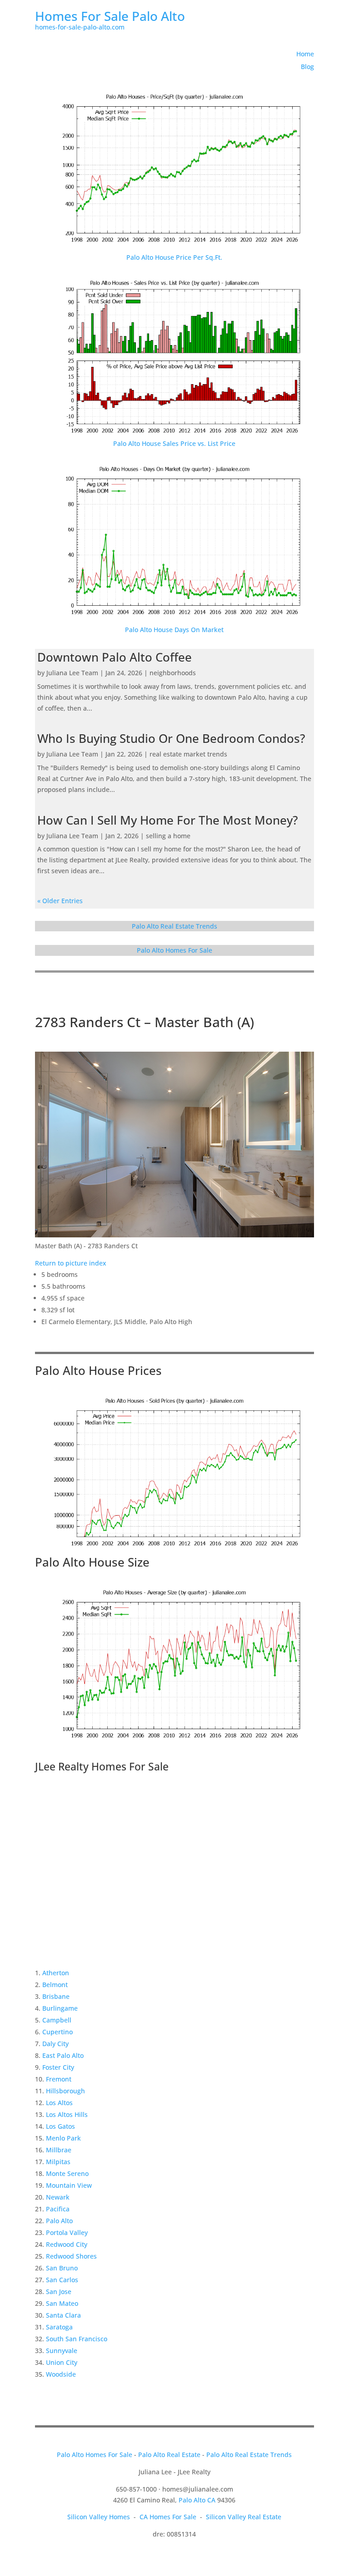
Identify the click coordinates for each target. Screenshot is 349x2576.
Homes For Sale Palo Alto (110, 16)
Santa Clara (63, 2315)
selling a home (168, 836)
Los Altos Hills (67, 2114)
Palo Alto (59, 2221)
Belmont (55, 1985)
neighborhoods (173, 673)
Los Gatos (60, 2126)
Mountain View (69, 2185)
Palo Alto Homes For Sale (174, 950)
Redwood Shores (71, 2256)
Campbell (57, 2020)
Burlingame (60, 2008)
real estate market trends (188, 754)
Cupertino (57, 2032)
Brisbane (56, 1996)
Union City (62, 2362)
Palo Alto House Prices (98, 1370)
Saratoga (59, 2327)
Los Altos (59, 2103)
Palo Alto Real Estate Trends (174, 926)
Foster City (58, 2067)
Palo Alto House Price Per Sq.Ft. (174, 257)
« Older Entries (60, 901)
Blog (307, 67)
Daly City (55, 2044)
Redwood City (67, 2244)
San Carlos (62, 2280)
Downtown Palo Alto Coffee (115, 657)
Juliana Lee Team (72, 673)
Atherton (56, 1973)
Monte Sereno (67, 2173)
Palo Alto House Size (92, 1562)
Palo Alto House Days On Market (174, 630)
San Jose (59, 2292)
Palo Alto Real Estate (169, 2455)
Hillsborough (65, 2091)
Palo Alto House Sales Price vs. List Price (174, 443)
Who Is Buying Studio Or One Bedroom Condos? (171, 738)
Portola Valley (67, 2232)
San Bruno (62, 2268)
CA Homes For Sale (168, 2517)
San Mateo (62, 2303)
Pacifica (58, 2209)
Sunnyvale (62, 2351)
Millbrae (59, 2150)
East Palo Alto (63, 2055)
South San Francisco (77, 2339)
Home (305, 54)
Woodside (61, 2374)
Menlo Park (63, 2138)
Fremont (59, 2079)
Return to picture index (71, 1263)
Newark (58, 2197)
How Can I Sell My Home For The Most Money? (168, 820)
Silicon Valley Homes (99, 2517)
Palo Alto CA (197, 2500)
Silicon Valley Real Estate (244, 2517)
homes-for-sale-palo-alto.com (80, 27)
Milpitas (58, 2162)
